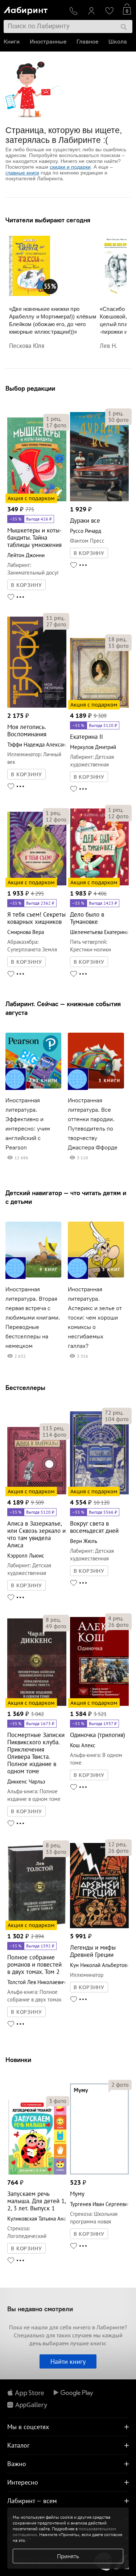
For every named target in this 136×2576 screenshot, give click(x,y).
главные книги (22, 173)
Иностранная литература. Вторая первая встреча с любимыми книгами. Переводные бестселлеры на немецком (33, 1318)
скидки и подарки (70, 167)
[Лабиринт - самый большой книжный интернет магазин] (34, 9)
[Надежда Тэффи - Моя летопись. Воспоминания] (37, 706)
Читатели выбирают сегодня (48, 220)
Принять (68, 2556)
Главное (87, 42)
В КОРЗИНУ (26, 585)
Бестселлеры (25, 1388)
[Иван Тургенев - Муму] (100, 2173)
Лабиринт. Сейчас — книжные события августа (63, 1008)
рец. (54, 419)
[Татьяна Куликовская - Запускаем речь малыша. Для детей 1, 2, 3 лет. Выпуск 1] (37, 2173)
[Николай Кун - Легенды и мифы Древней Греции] (100, 1927)
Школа (118, 42)
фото (56, 425)
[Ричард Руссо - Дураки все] (100, 500)
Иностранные (48, 42)
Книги (12, 42)
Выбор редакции (30, 388)
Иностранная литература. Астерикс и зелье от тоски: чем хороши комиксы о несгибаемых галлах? (95, 1318)
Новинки (18, 2060)
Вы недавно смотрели (40, 2309)
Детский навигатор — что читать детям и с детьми (66, 1197)
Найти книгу (68, 2361)
